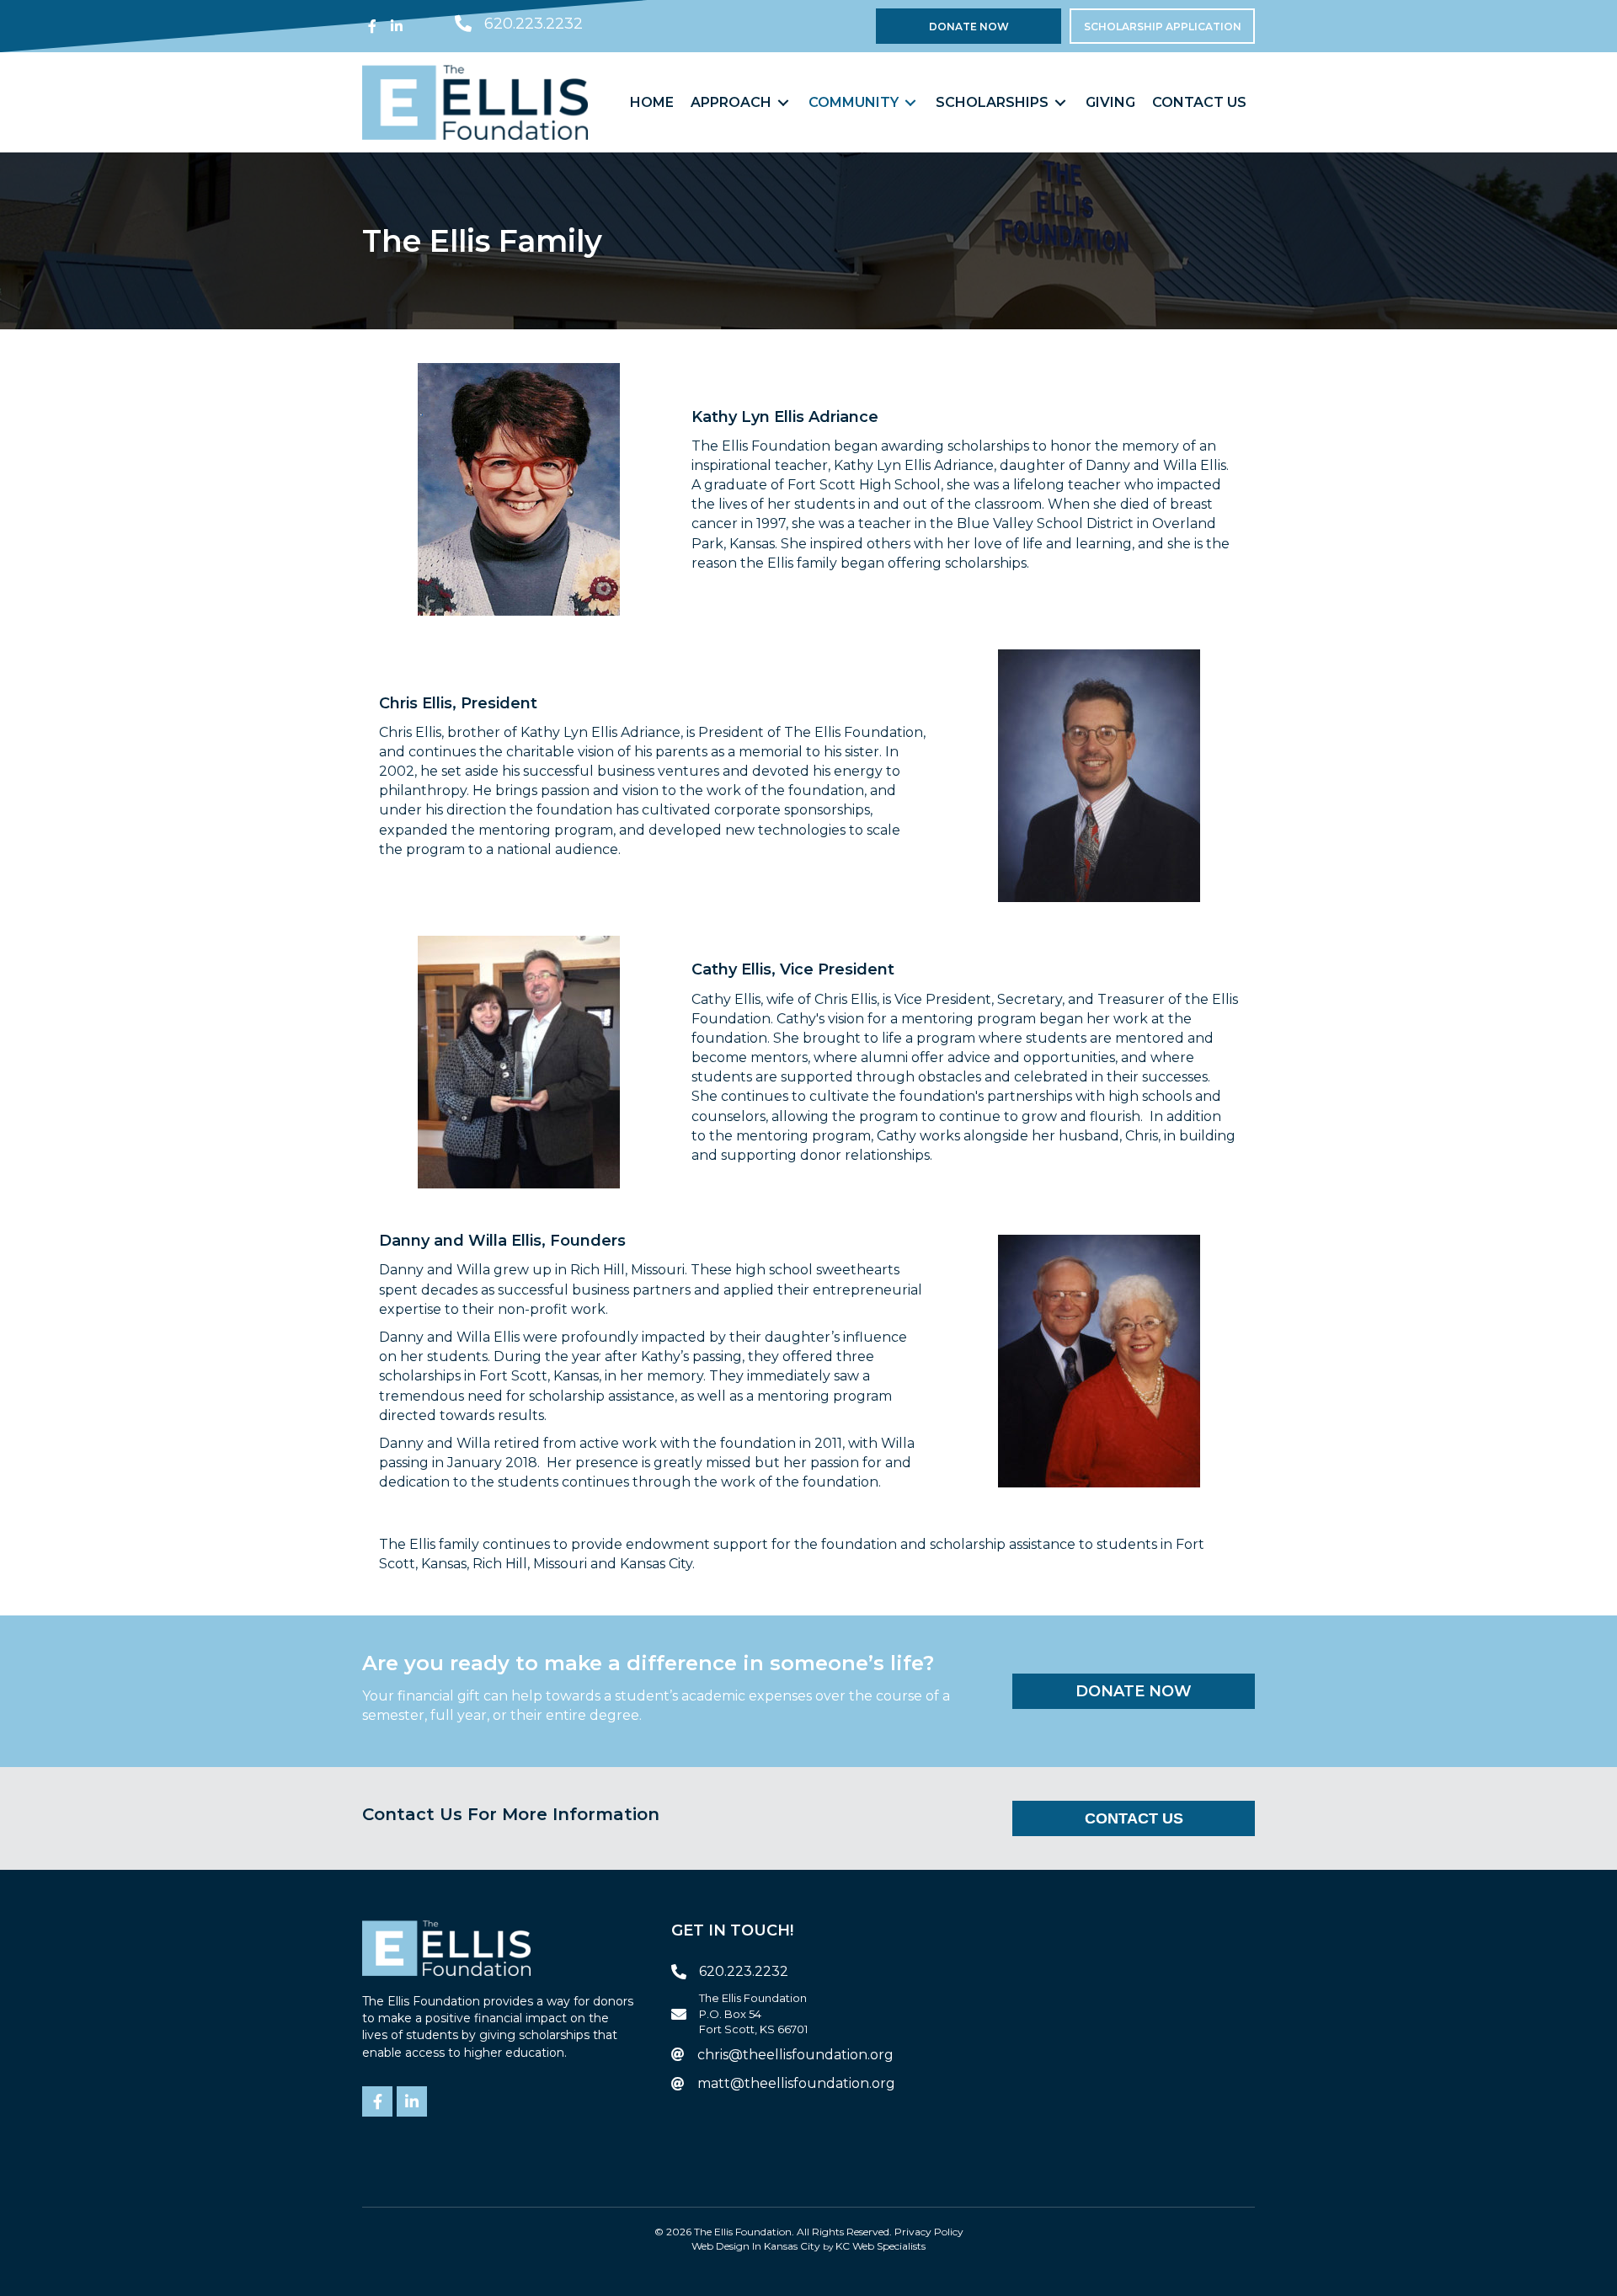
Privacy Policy (929, 2232)
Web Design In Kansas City (756, 2246)
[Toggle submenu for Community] (910, 102)
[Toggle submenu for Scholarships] (1060, 102)
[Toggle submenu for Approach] (783, 102)
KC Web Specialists (881, 2246)
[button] (372, 26)
